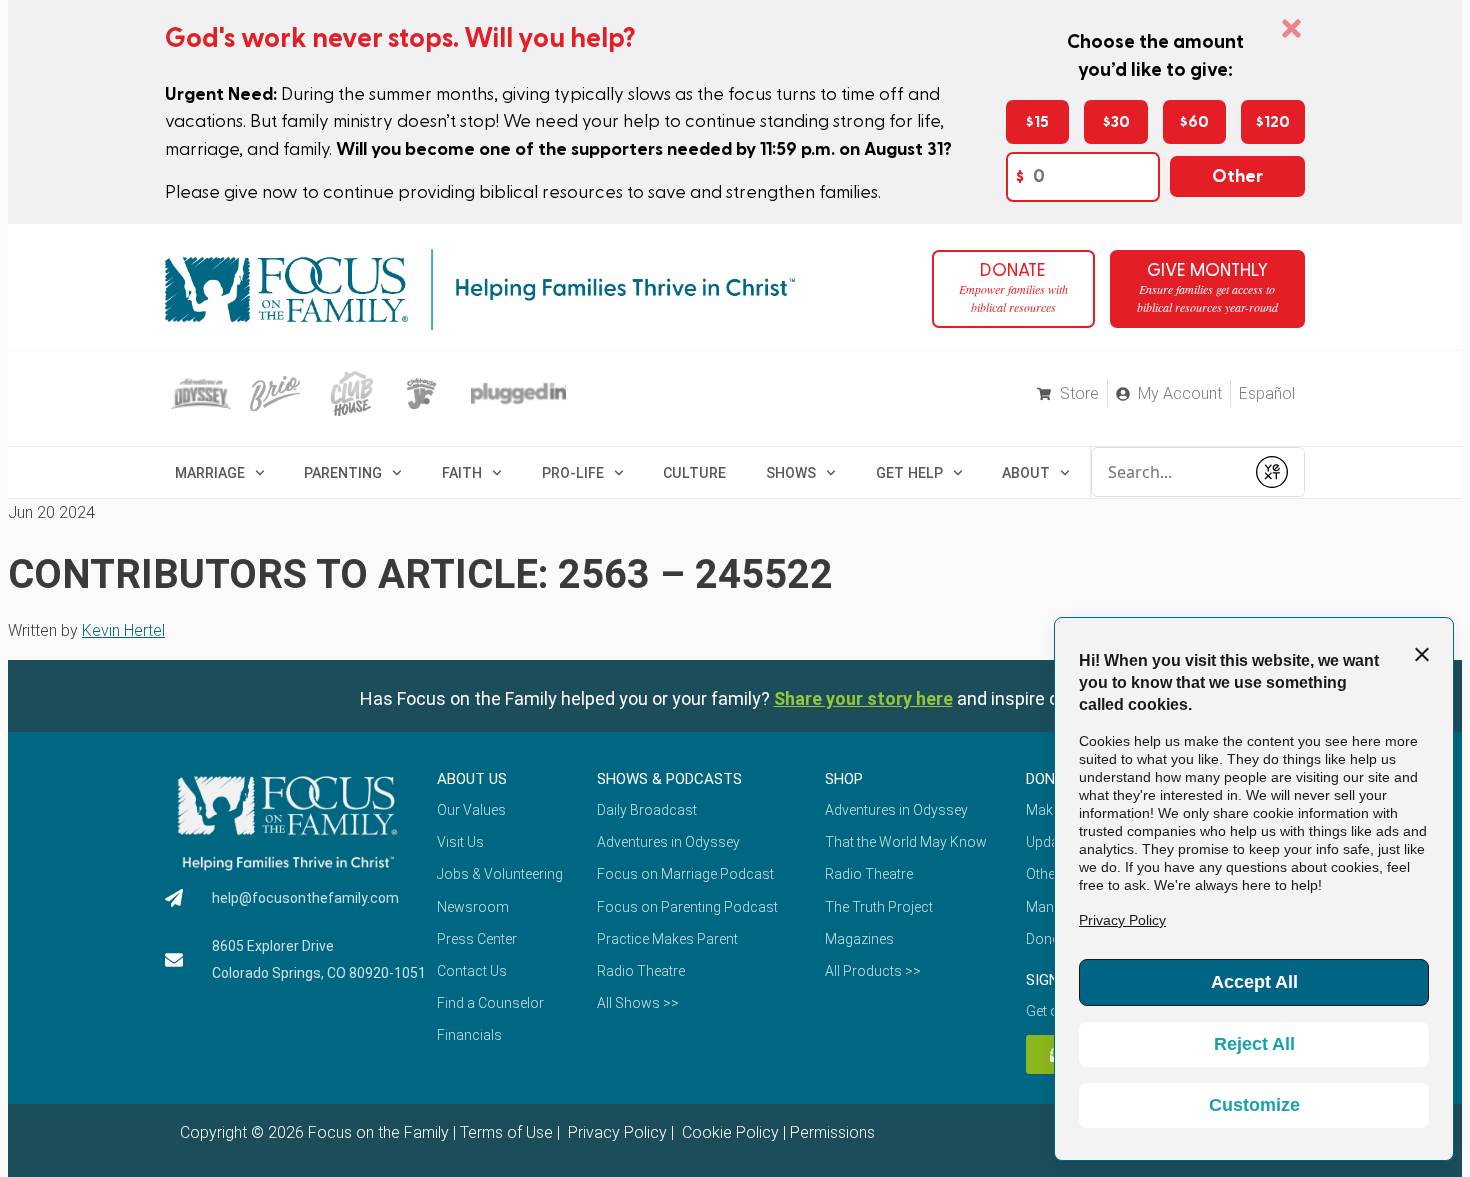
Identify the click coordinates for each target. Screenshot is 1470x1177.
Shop (844, 779)
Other (1237, 176)
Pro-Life (573, 473)
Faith (462, 473)
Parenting (343, 473)
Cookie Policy (728, 1132)
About (1026, 473)
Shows (791, 473)
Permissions (832, 1132)
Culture (694, 473)
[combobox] (1168, 472)
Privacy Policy (615, 1132)
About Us (472, 779)
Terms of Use (506, 1132)
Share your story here (863, 698)
